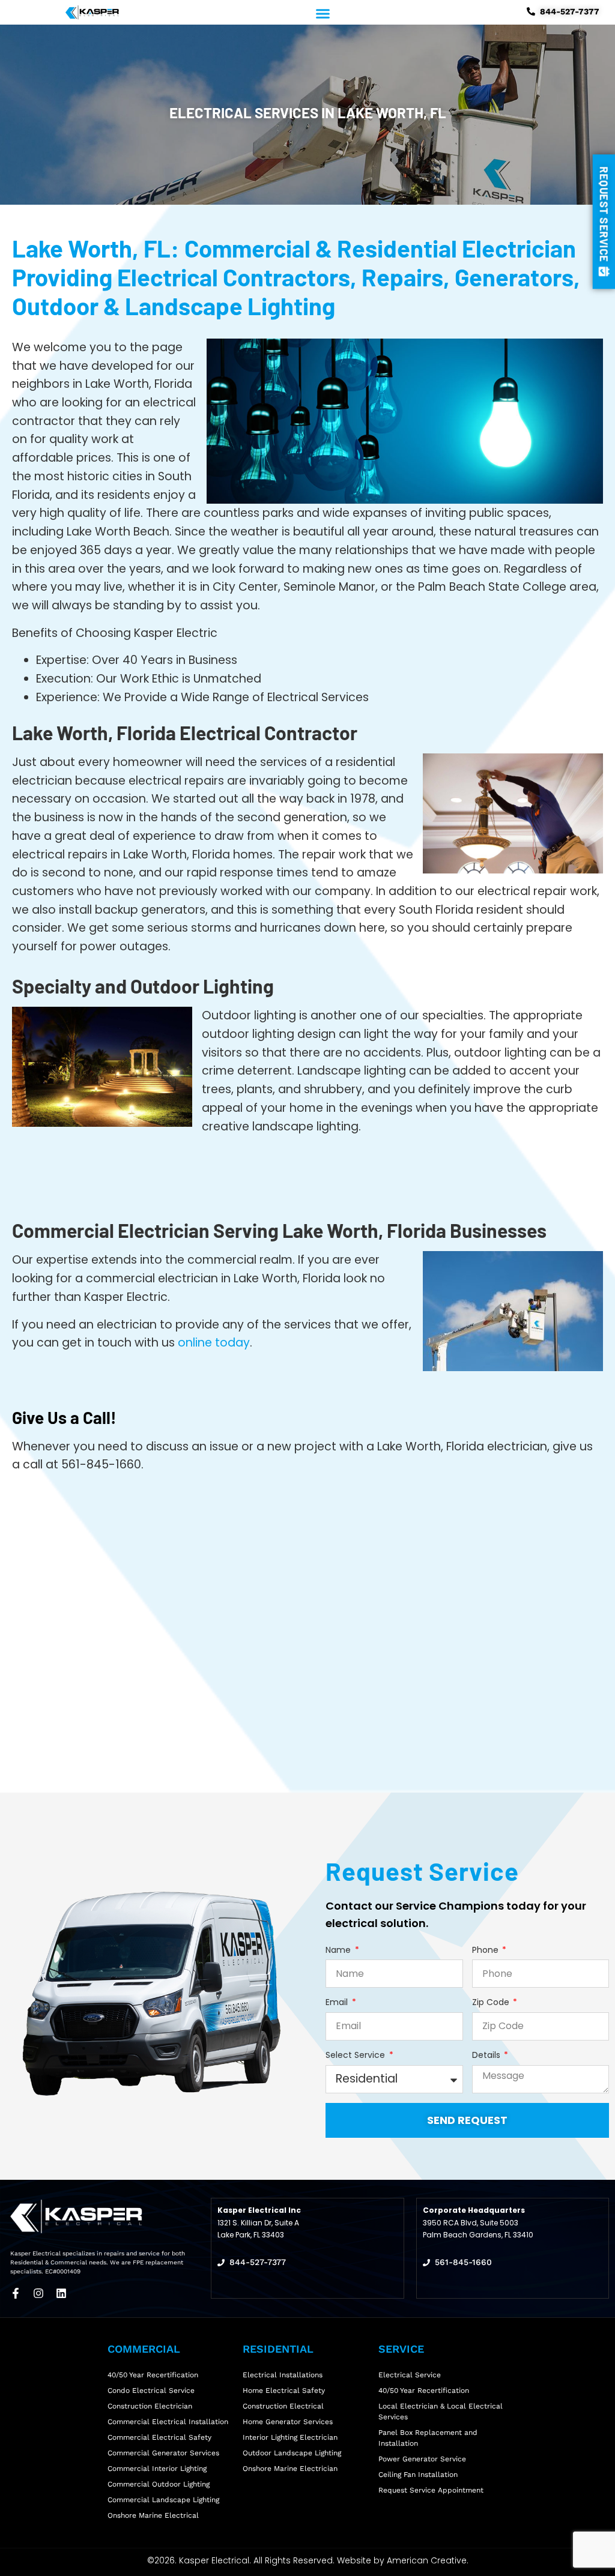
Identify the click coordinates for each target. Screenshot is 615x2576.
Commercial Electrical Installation (168, 2422)
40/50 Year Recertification (424, 2390)
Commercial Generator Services (163, 2453)
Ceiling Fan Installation (418, 2475)
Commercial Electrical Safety (159, 2437)
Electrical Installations (283, 2375)
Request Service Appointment (431, 2490)
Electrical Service (410, 2375)
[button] (323, 13)
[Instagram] (38, 2293)
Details (487, 2055)
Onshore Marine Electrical (153, 2515)
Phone (486, 1950)
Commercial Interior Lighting (157, 2469)
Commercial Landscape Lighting (163, 2500)
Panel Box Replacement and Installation (428, 2438)
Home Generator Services (288, 2422)
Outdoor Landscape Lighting (292, 2453)
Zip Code (492, 2002)
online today (214, 1343)
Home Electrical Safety (284, 2390)
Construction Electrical (283, 2406)
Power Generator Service (422, 2459)
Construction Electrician (150, 2406)
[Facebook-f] (16, 2293)
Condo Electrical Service (151, 2390)
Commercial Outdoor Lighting (159, 2484)
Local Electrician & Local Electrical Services (441, 2412)
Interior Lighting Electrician (290, 2437)
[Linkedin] (61, 2293)
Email (338, 2002)
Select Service (356, 2055)
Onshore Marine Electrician (290, 2469)
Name (339, 1950)
